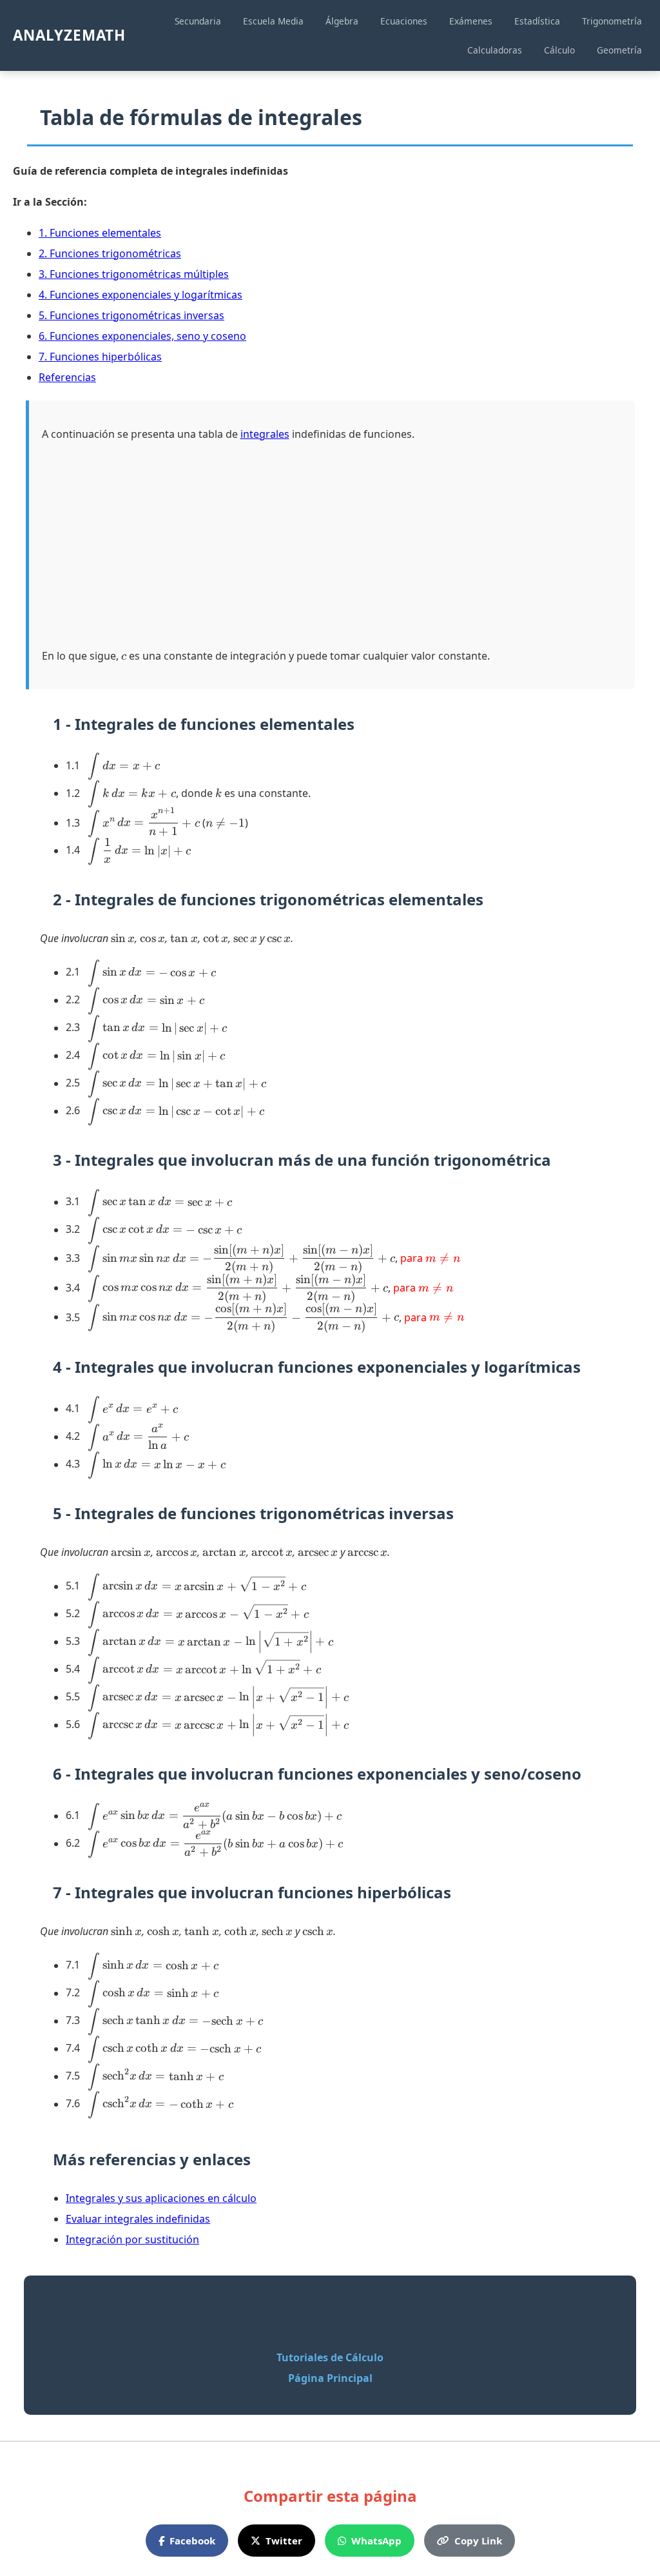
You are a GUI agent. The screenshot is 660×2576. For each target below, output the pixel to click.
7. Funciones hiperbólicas (100, 357)
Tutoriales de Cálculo (330, 2357)
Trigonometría (612, 21)
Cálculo (559, 50)
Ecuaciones (404, 21)
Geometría (619, 50)
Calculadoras (495, 50)
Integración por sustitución (132, 2239)
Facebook (192, 2541)
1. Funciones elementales (100, 233)
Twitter (284, 2541)
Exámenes (471, 21)
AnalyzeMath (69, 35)
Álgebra (342, 21)
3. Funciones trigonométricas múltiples (134, 274)
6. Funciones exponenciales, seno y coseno (142, 336)
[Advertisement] (332, 545)
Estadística (537, 21)
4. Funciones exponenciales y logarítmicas (141, 295)
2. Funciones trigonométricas (110, 253)
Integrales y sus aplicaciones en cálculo (161, 2198)
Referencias (67, 377)
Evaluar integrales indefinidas (138, 2219)
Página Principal (330, 2378)
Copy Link (478, 2541)
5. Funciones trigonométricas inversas (131, 315)
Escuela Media (273, 21)
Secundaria (198, 21)
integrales (265, 434)
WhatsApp (376, 2541)
